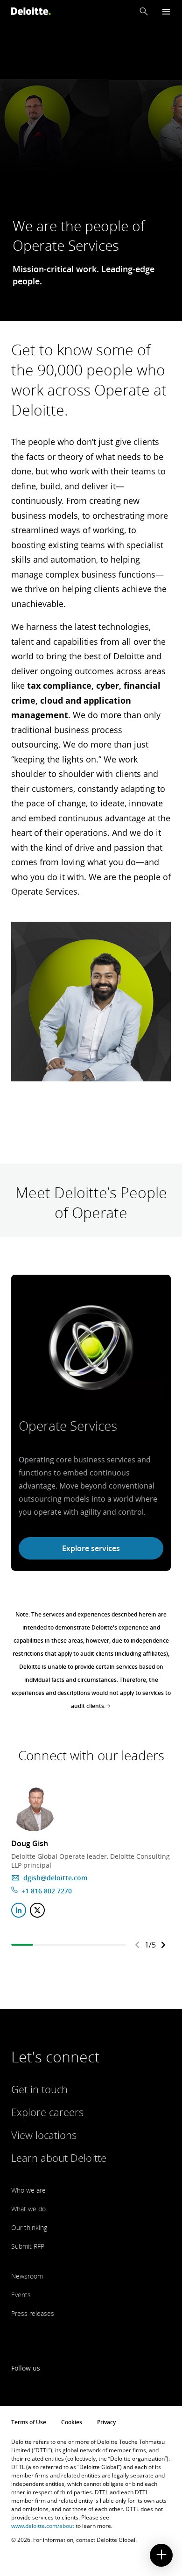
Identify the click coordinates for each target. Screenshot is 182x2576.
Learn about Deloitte (59, 2158)
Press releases (33, 2313)
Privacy (106, 2422)
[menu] (166, 11)
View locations (44, 2135)
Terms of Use (29, 2422)
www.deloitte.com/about (43, 2526)
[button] (144, 11)
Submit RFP (28, 2246)
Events (21, 2295)
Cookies (72, 2422)
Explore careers (47, 2112)
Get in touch (39, 2089)
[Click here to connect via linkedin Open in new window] (19, 1910)
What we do (28, 2209)
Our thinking (29, 2227)
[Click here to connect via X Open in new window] (37, 1910)
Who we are (28, 2190)
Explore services (91, 1548)
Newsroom (27, 2276)
